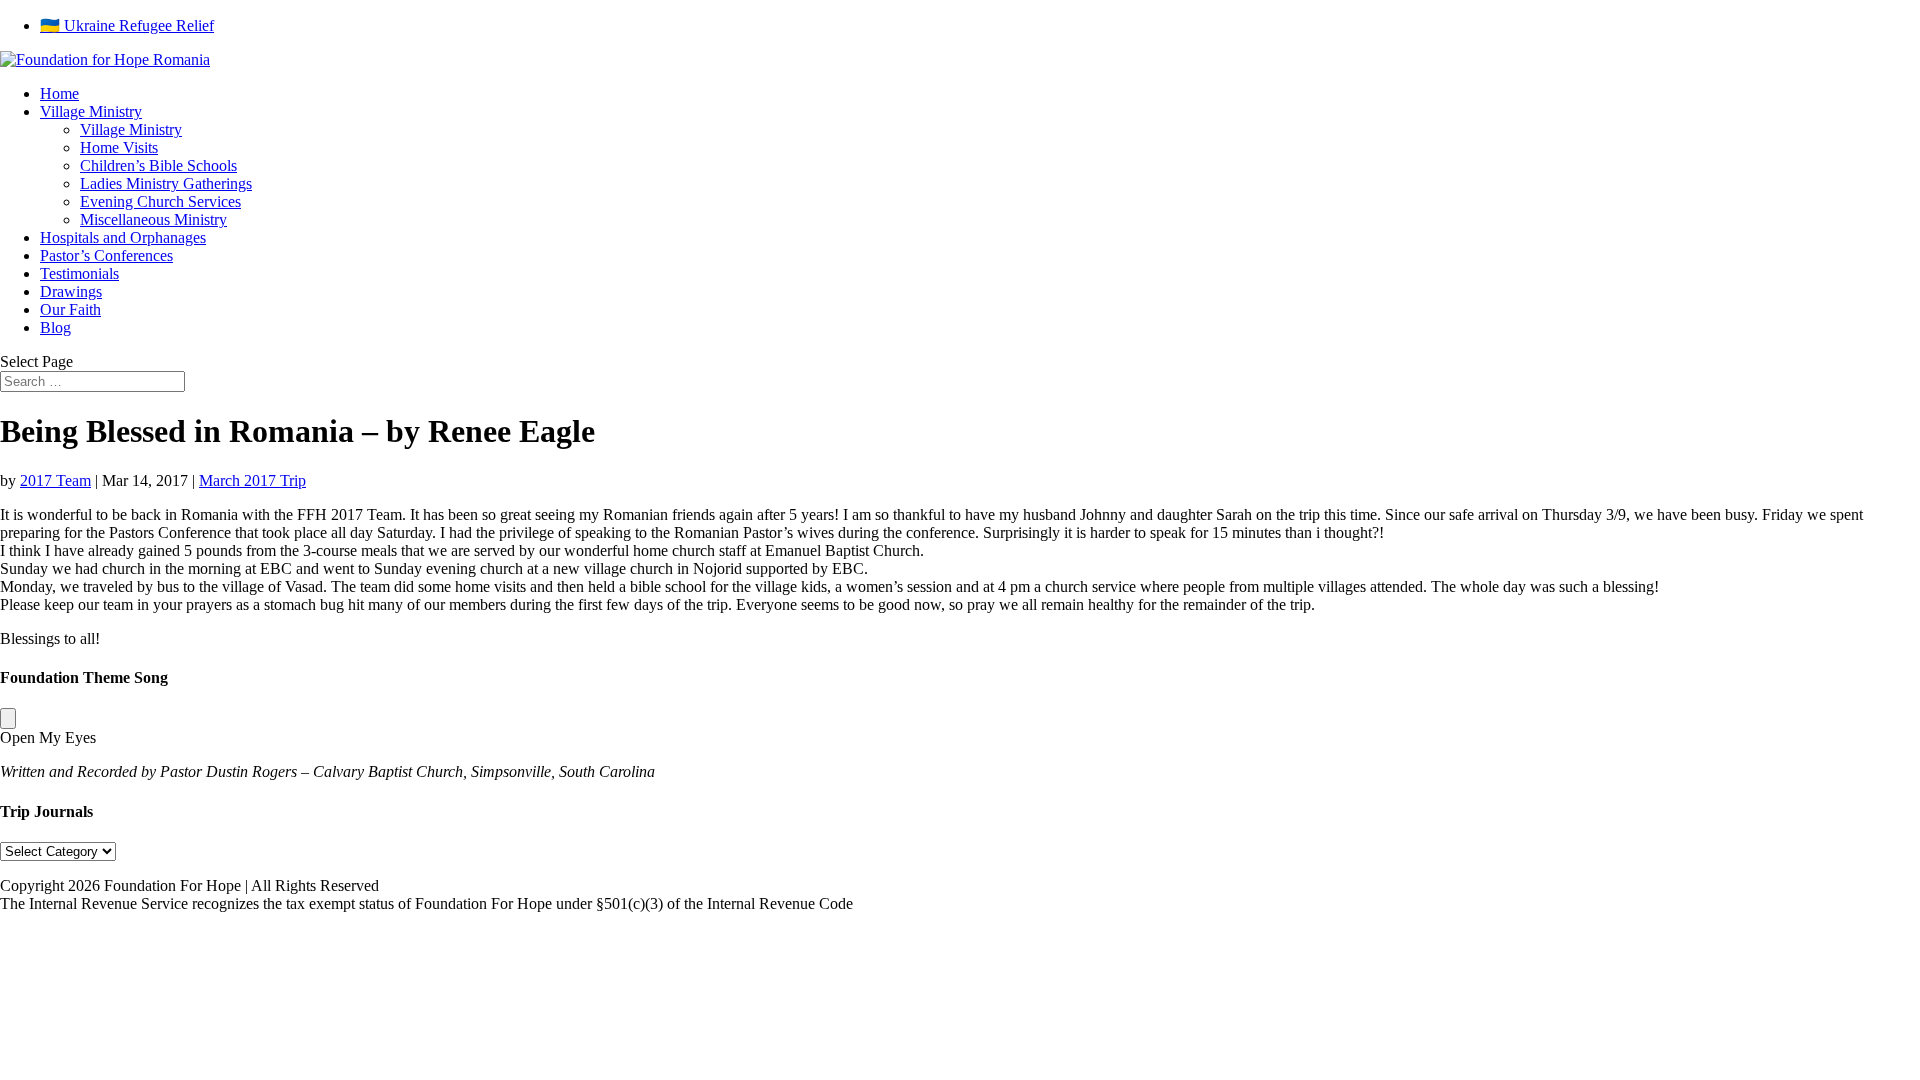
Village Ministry (91, 111)
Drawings (71, 291)
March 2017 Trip (252, 480)
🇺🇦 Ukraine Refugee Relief (127, 25)
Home (59, 93)
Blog (55, 327)
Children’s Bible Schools (158, 165)
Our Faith (70, 309)
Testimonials (79, 273)
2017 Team (55, 480)
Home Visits (119, 147)
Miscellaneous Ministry (153, 219)
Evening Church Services (160, 201)
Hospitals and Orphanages (123, 237)
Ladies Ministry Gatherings (166, 183)
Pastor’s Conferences (106, 255)
